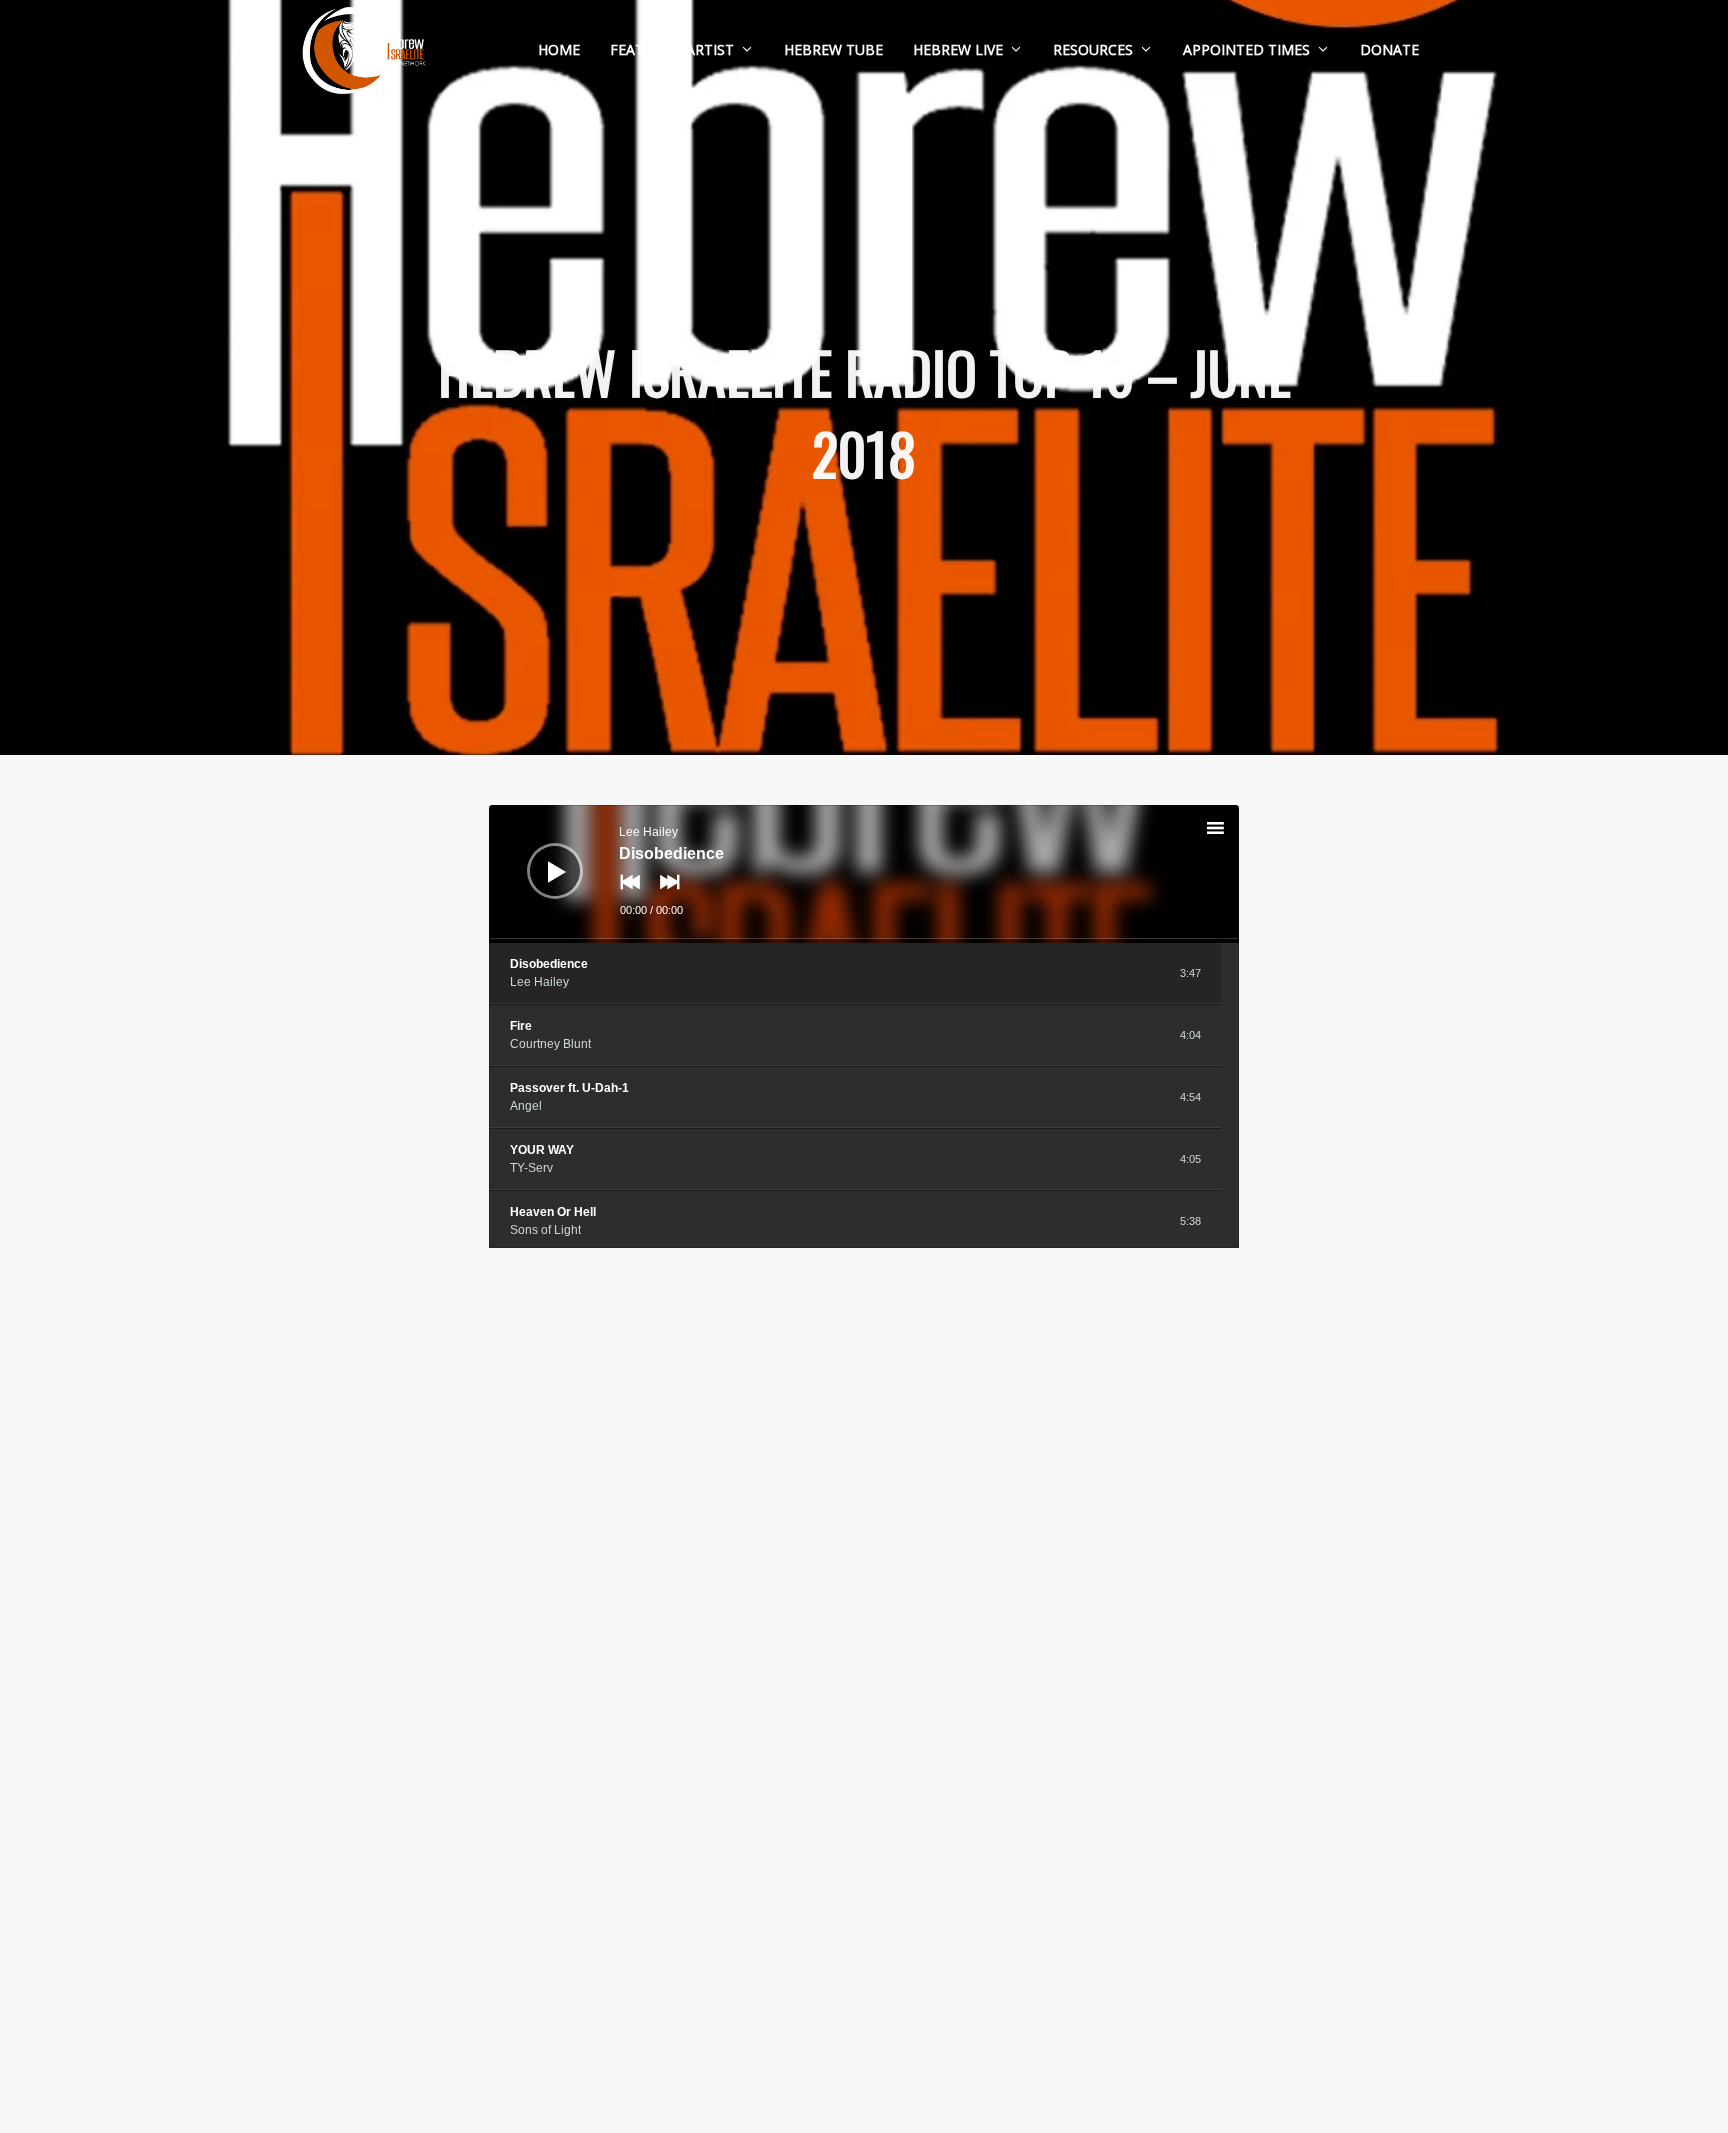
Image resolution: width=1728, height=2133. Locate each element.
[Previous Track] (625, 896)
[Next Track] (665, 896)
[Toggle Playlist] (1233, 831)
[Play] (540, 856)
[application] (864, 874)
